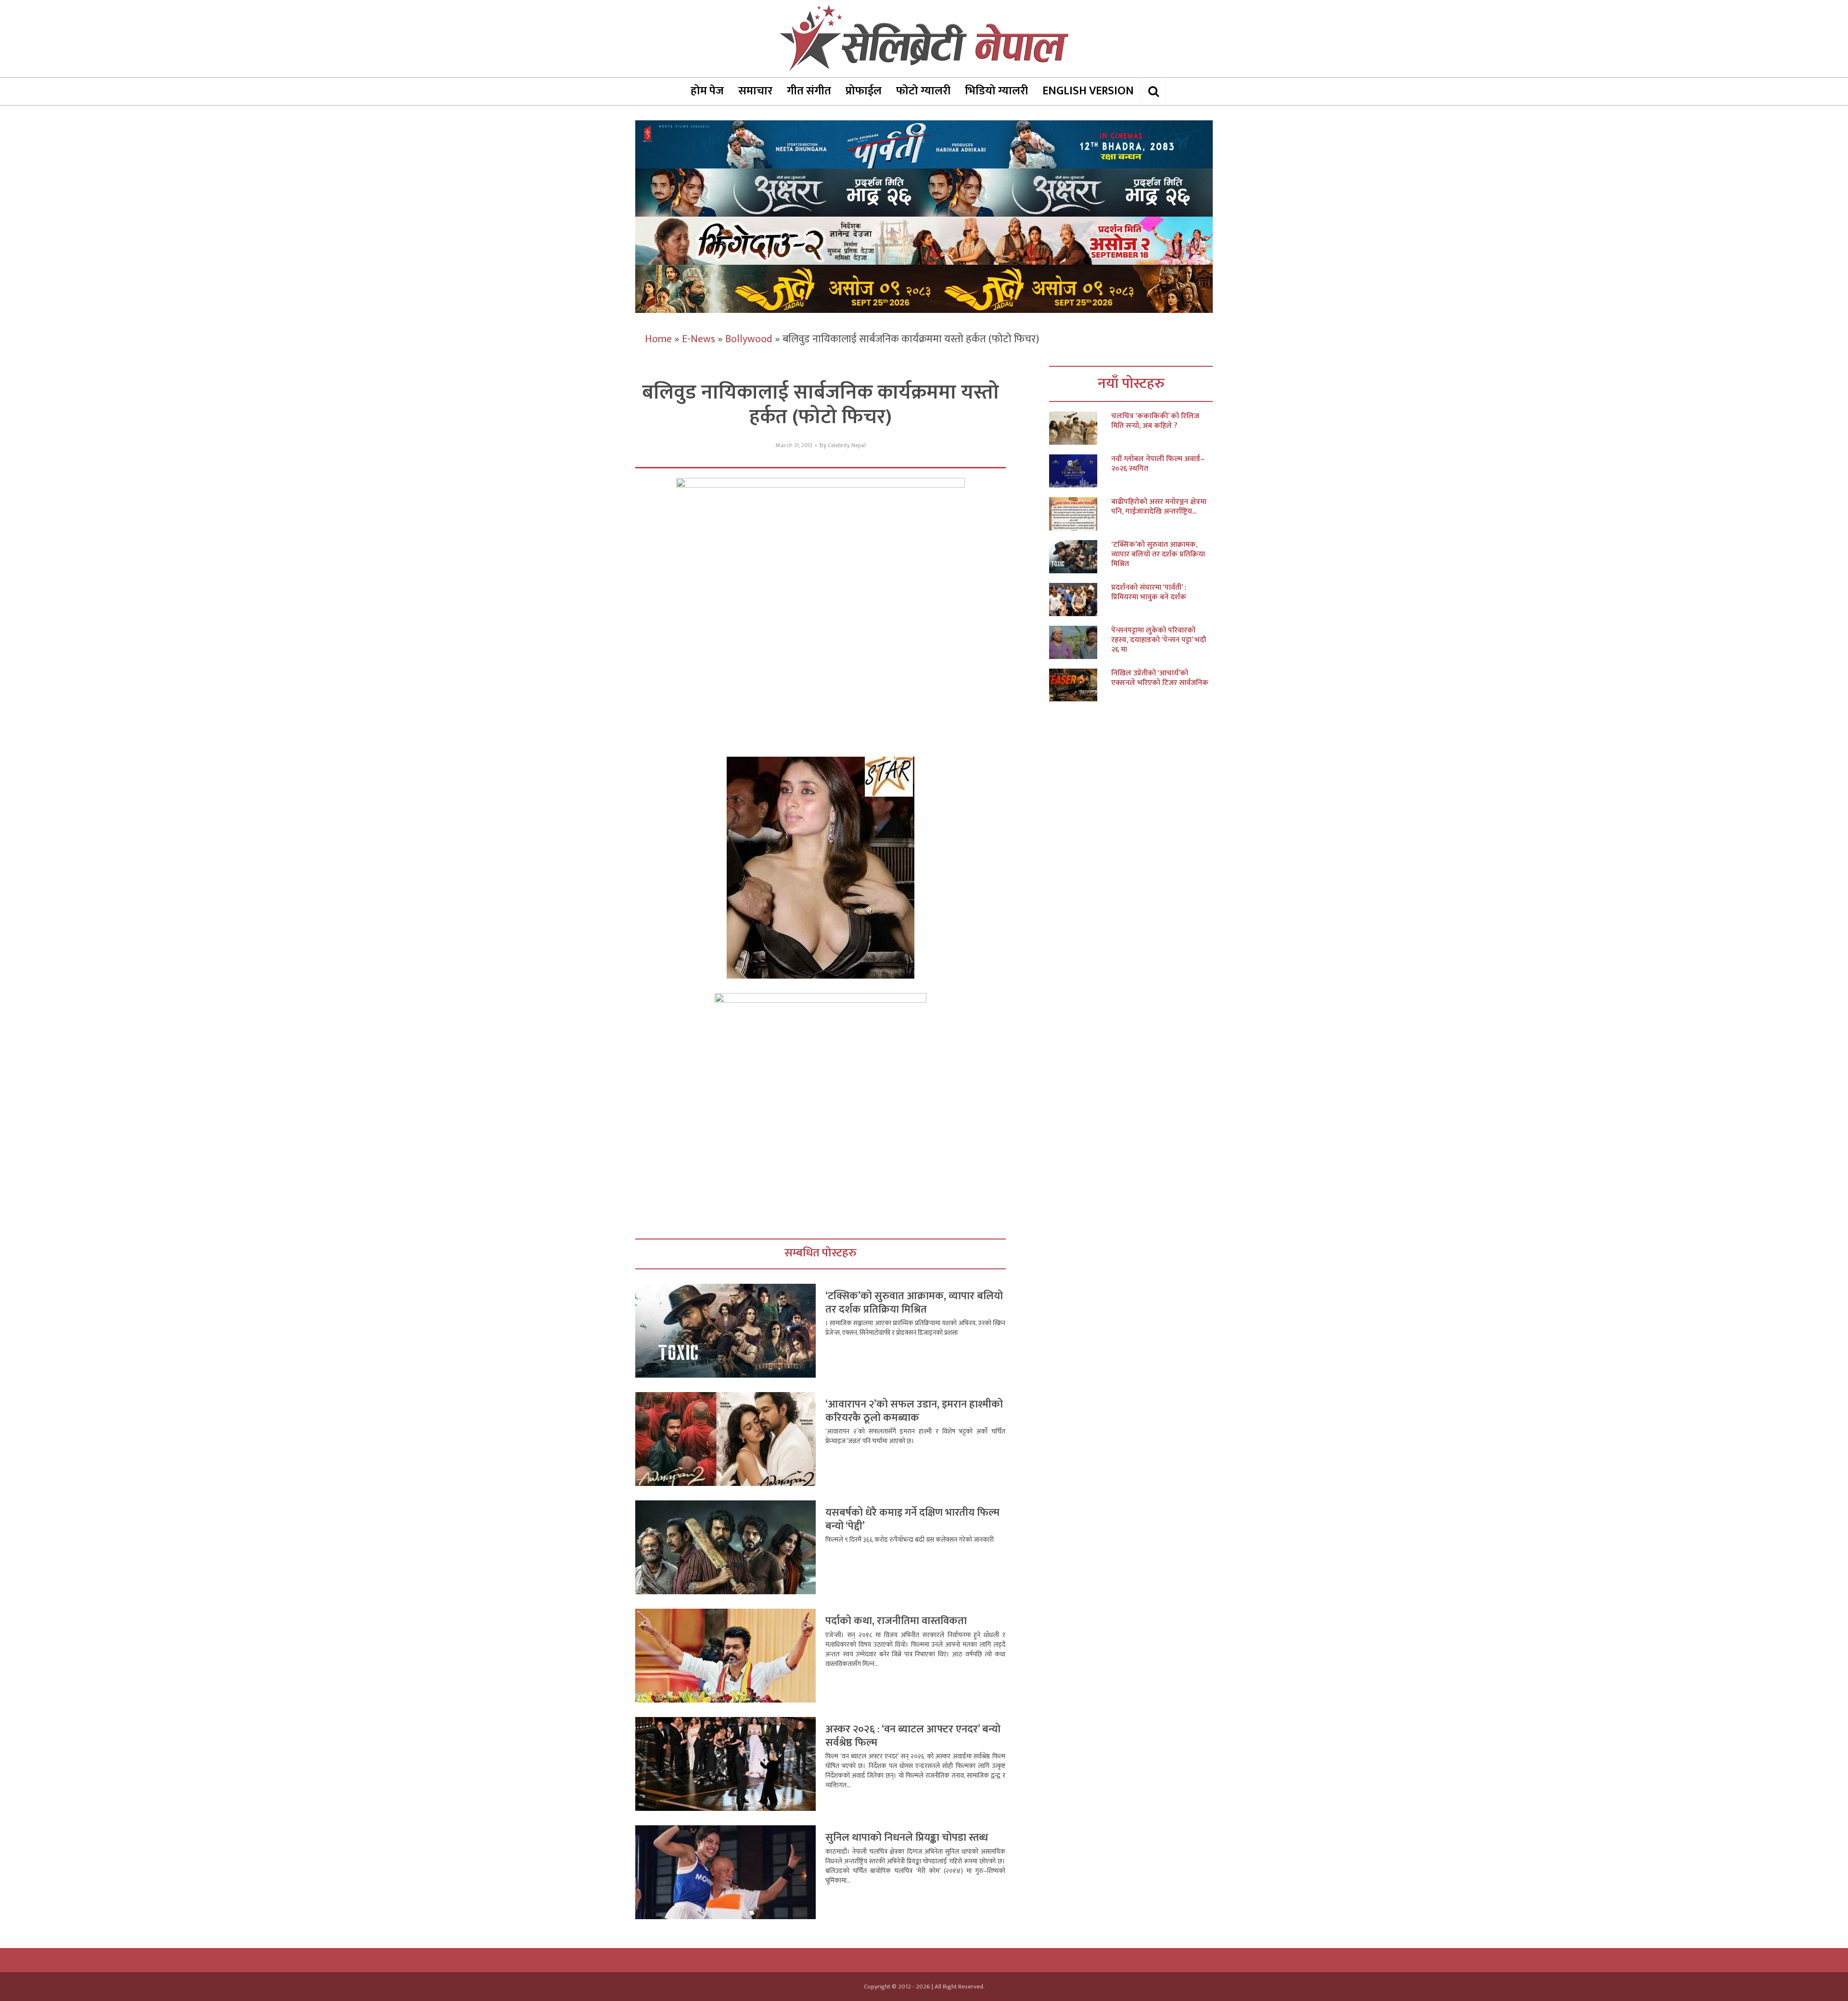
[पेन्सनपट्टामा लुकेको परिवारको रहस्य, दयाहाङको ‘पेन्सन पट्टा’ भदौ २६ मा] (1080, 642)
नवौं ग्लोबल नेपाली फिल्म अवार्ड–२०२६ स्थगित (1158, 464)
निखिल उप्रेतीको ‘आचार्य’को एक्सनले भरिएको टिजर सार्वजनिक (1160, 678)
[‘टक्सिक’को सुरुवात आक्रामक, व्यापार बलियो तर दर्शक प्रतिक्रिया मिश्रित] (1080, 557)
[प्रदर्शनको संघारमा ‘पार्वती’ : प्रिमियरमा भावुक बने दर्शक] (1080, 600)
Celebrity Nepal (847, 445)
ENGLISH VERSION (1088, 91)
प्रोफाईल (864, 91)
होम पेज (707, 91)
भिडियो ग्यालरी (996, 91)
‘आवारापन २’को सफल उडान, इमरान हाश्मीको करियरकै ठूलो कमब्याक (914, 1411)
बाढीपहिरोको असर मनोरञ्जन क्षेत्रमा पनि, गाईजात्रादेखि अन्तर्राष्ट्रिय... (1159, 507)
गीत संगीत (809, 91)
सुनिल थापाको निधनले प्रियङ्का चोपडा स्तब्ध (907, 1838)
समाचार (755, 91)
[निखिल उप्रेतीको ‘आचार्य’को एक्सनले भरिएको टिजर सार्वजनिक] (1080, 685)
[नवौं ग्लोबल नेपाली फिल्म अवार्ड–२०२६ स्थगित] (1080, 471)
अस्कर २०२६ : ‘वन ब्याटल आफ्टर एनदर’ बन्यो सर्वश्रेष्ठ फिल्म (913, 1736)
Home (658, 339)
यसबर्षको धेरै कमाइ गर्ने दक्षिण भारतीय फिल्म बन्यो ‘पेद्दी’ (912, 1519)
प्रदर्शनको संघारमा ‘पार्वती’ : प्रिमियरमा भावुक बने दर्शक (1149, 593)
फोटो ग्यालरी (923, 91)
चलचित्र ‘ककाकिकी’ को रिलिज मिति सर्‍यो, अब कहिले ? (1155, 421)
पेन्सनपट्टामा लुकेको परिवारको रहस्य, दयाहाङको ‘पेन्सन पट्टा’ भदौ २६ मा (1159, 640)
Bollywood (749, 339)
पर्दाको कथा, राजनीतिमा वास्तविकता (896, 1621)
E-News (699, 339)
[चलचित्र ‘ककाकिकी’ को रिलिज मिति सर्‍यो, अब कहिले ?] (1080, 428)
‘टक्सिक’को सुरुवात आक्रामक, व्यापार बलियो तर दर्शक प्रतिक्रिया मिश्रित (914, 1303)
